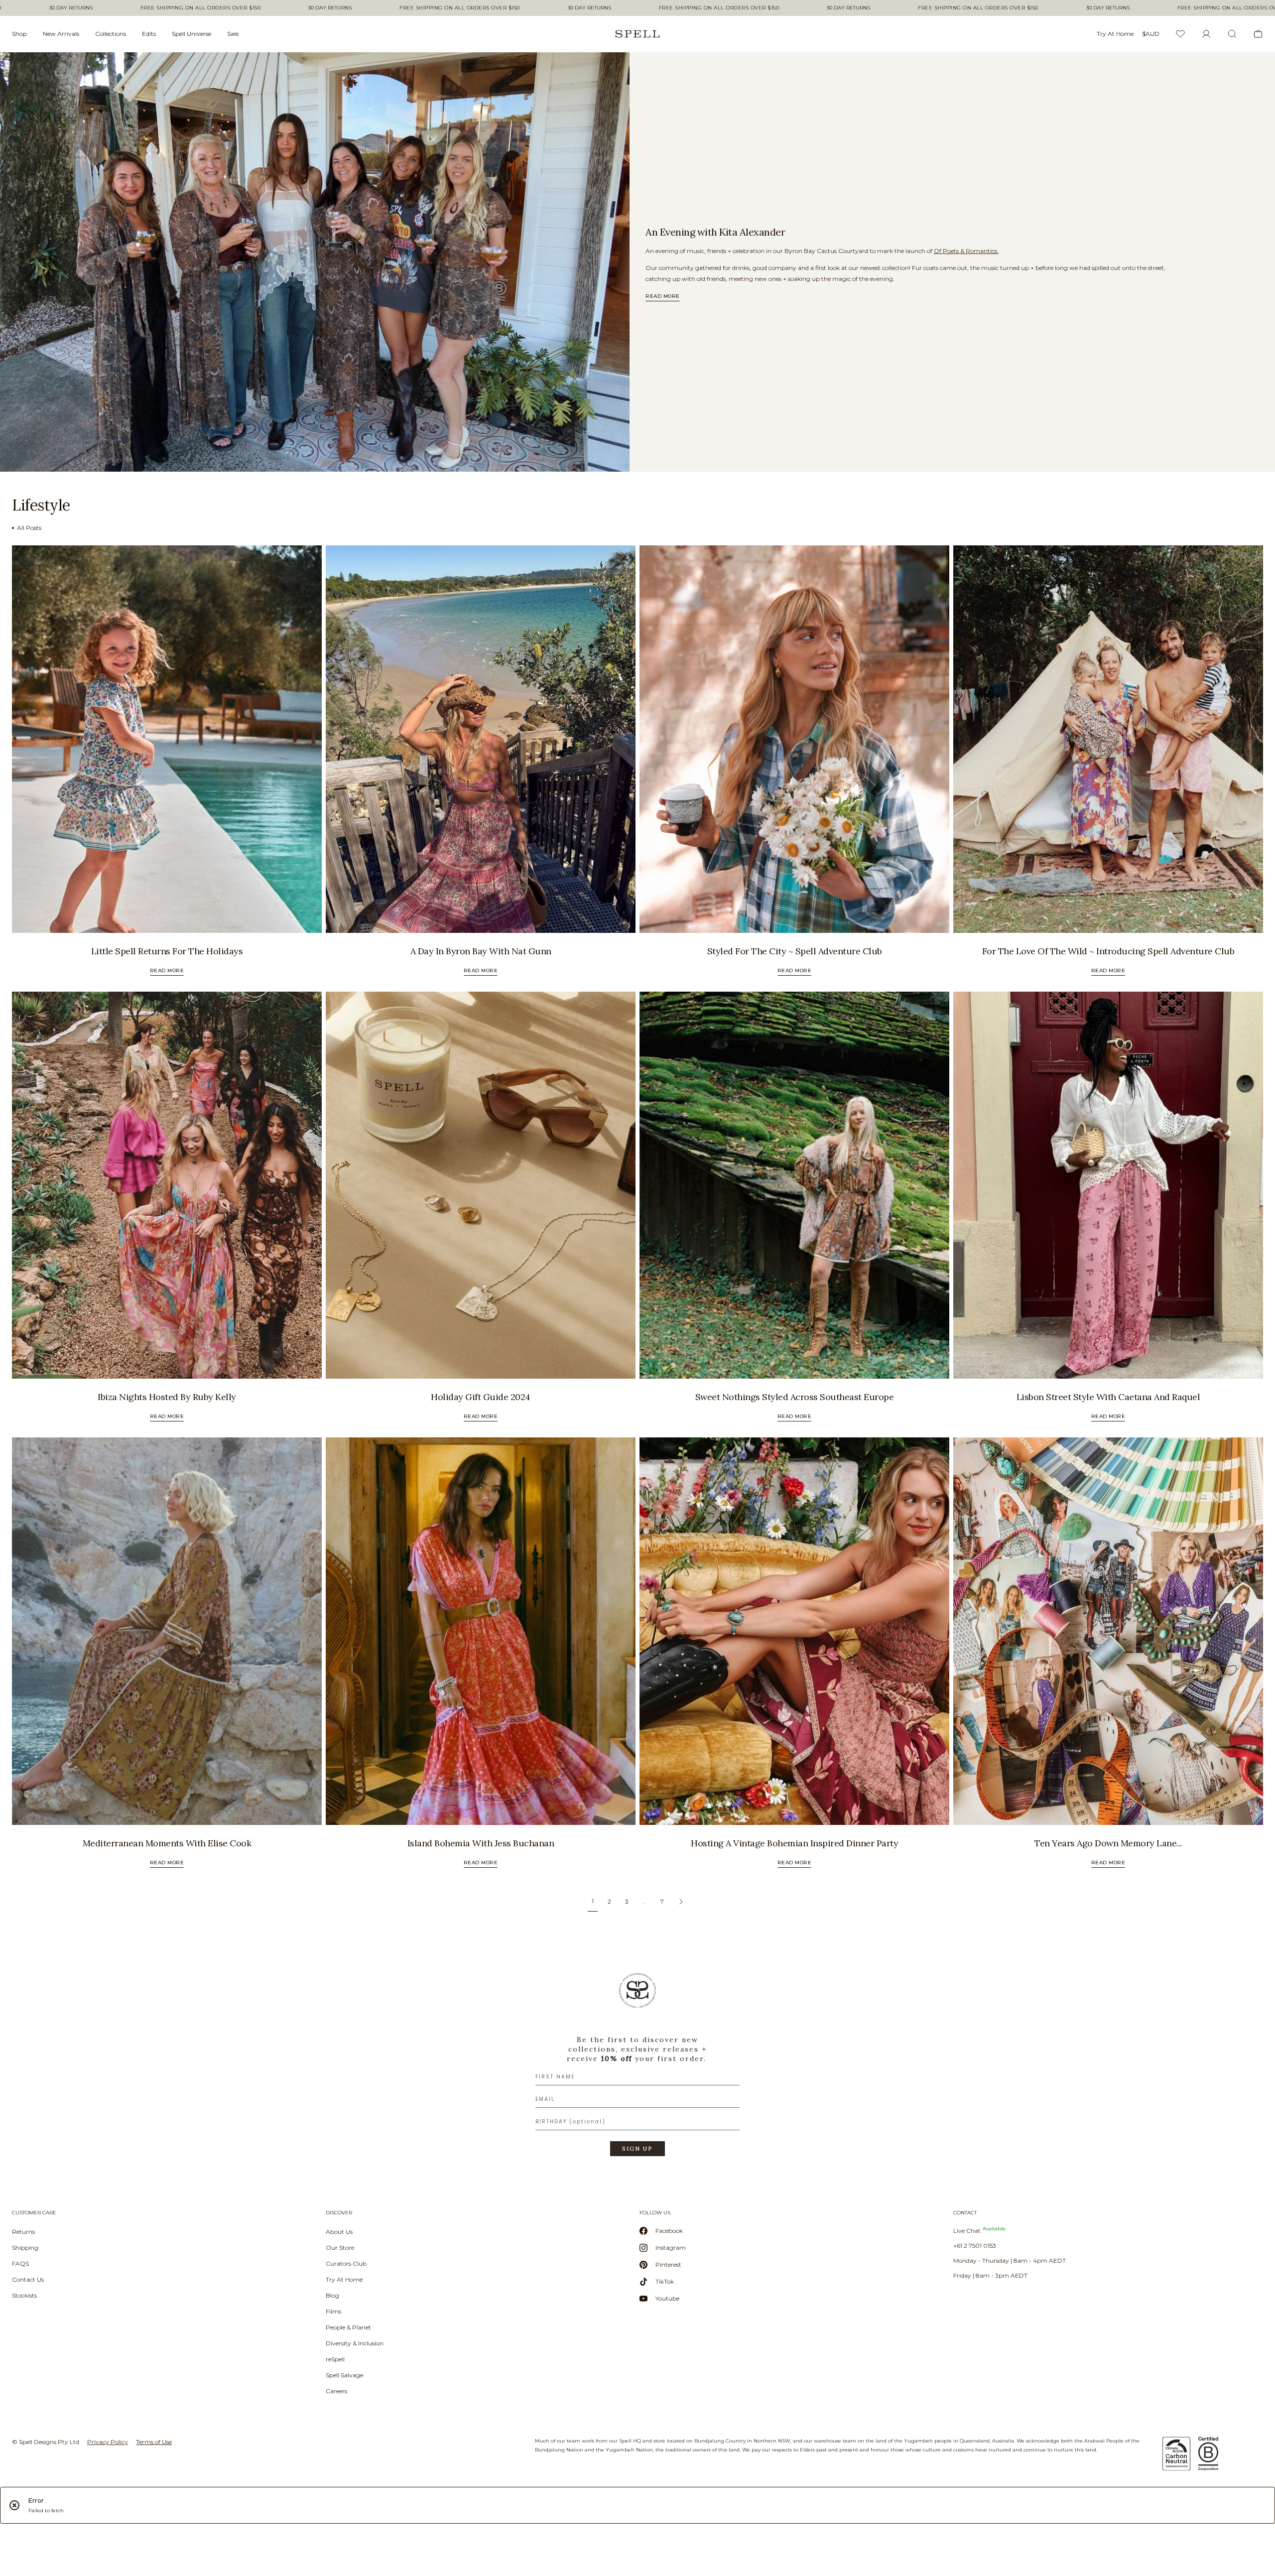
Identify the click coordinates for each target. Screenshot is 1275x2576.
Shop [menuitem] (19, 34)
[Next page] (681, 1902)
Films (333, 2311)
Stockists (24, 2295)
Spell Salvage (344, 2375)
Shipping (25, 2248)
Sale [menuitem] (233, 34)
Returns (23, 2232)
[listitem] (315, 262)
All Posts (29, 528)
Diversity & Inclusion (355, 2343)
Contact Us (28, 2279)
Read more (663, 296)
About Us (339, 2232)
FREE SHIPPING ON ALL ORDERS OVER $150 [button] (201, 8)
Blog (332, 2295)
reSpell (335, 2359)
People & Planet (348, 2327)
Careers (336, 2391)
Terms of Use (154, 2442)
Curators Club (346, 2263)
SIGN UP (637, 2149)
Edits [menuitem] (149, 34)
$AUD (1151, 34)
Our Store (340, 2248)
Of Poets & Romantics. (966, 251)
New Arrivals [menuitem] (61, 34)
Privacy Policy (108, 2442)
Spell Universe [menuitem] (191, 34)
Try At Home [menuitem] (1115, 34)
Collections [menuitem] (111, 34)
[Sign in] (1206, 34)
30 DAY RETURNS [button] (71, 8)
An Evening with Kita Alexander (715, 232)
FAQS (20, 2263)
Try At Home (344, 2279)
